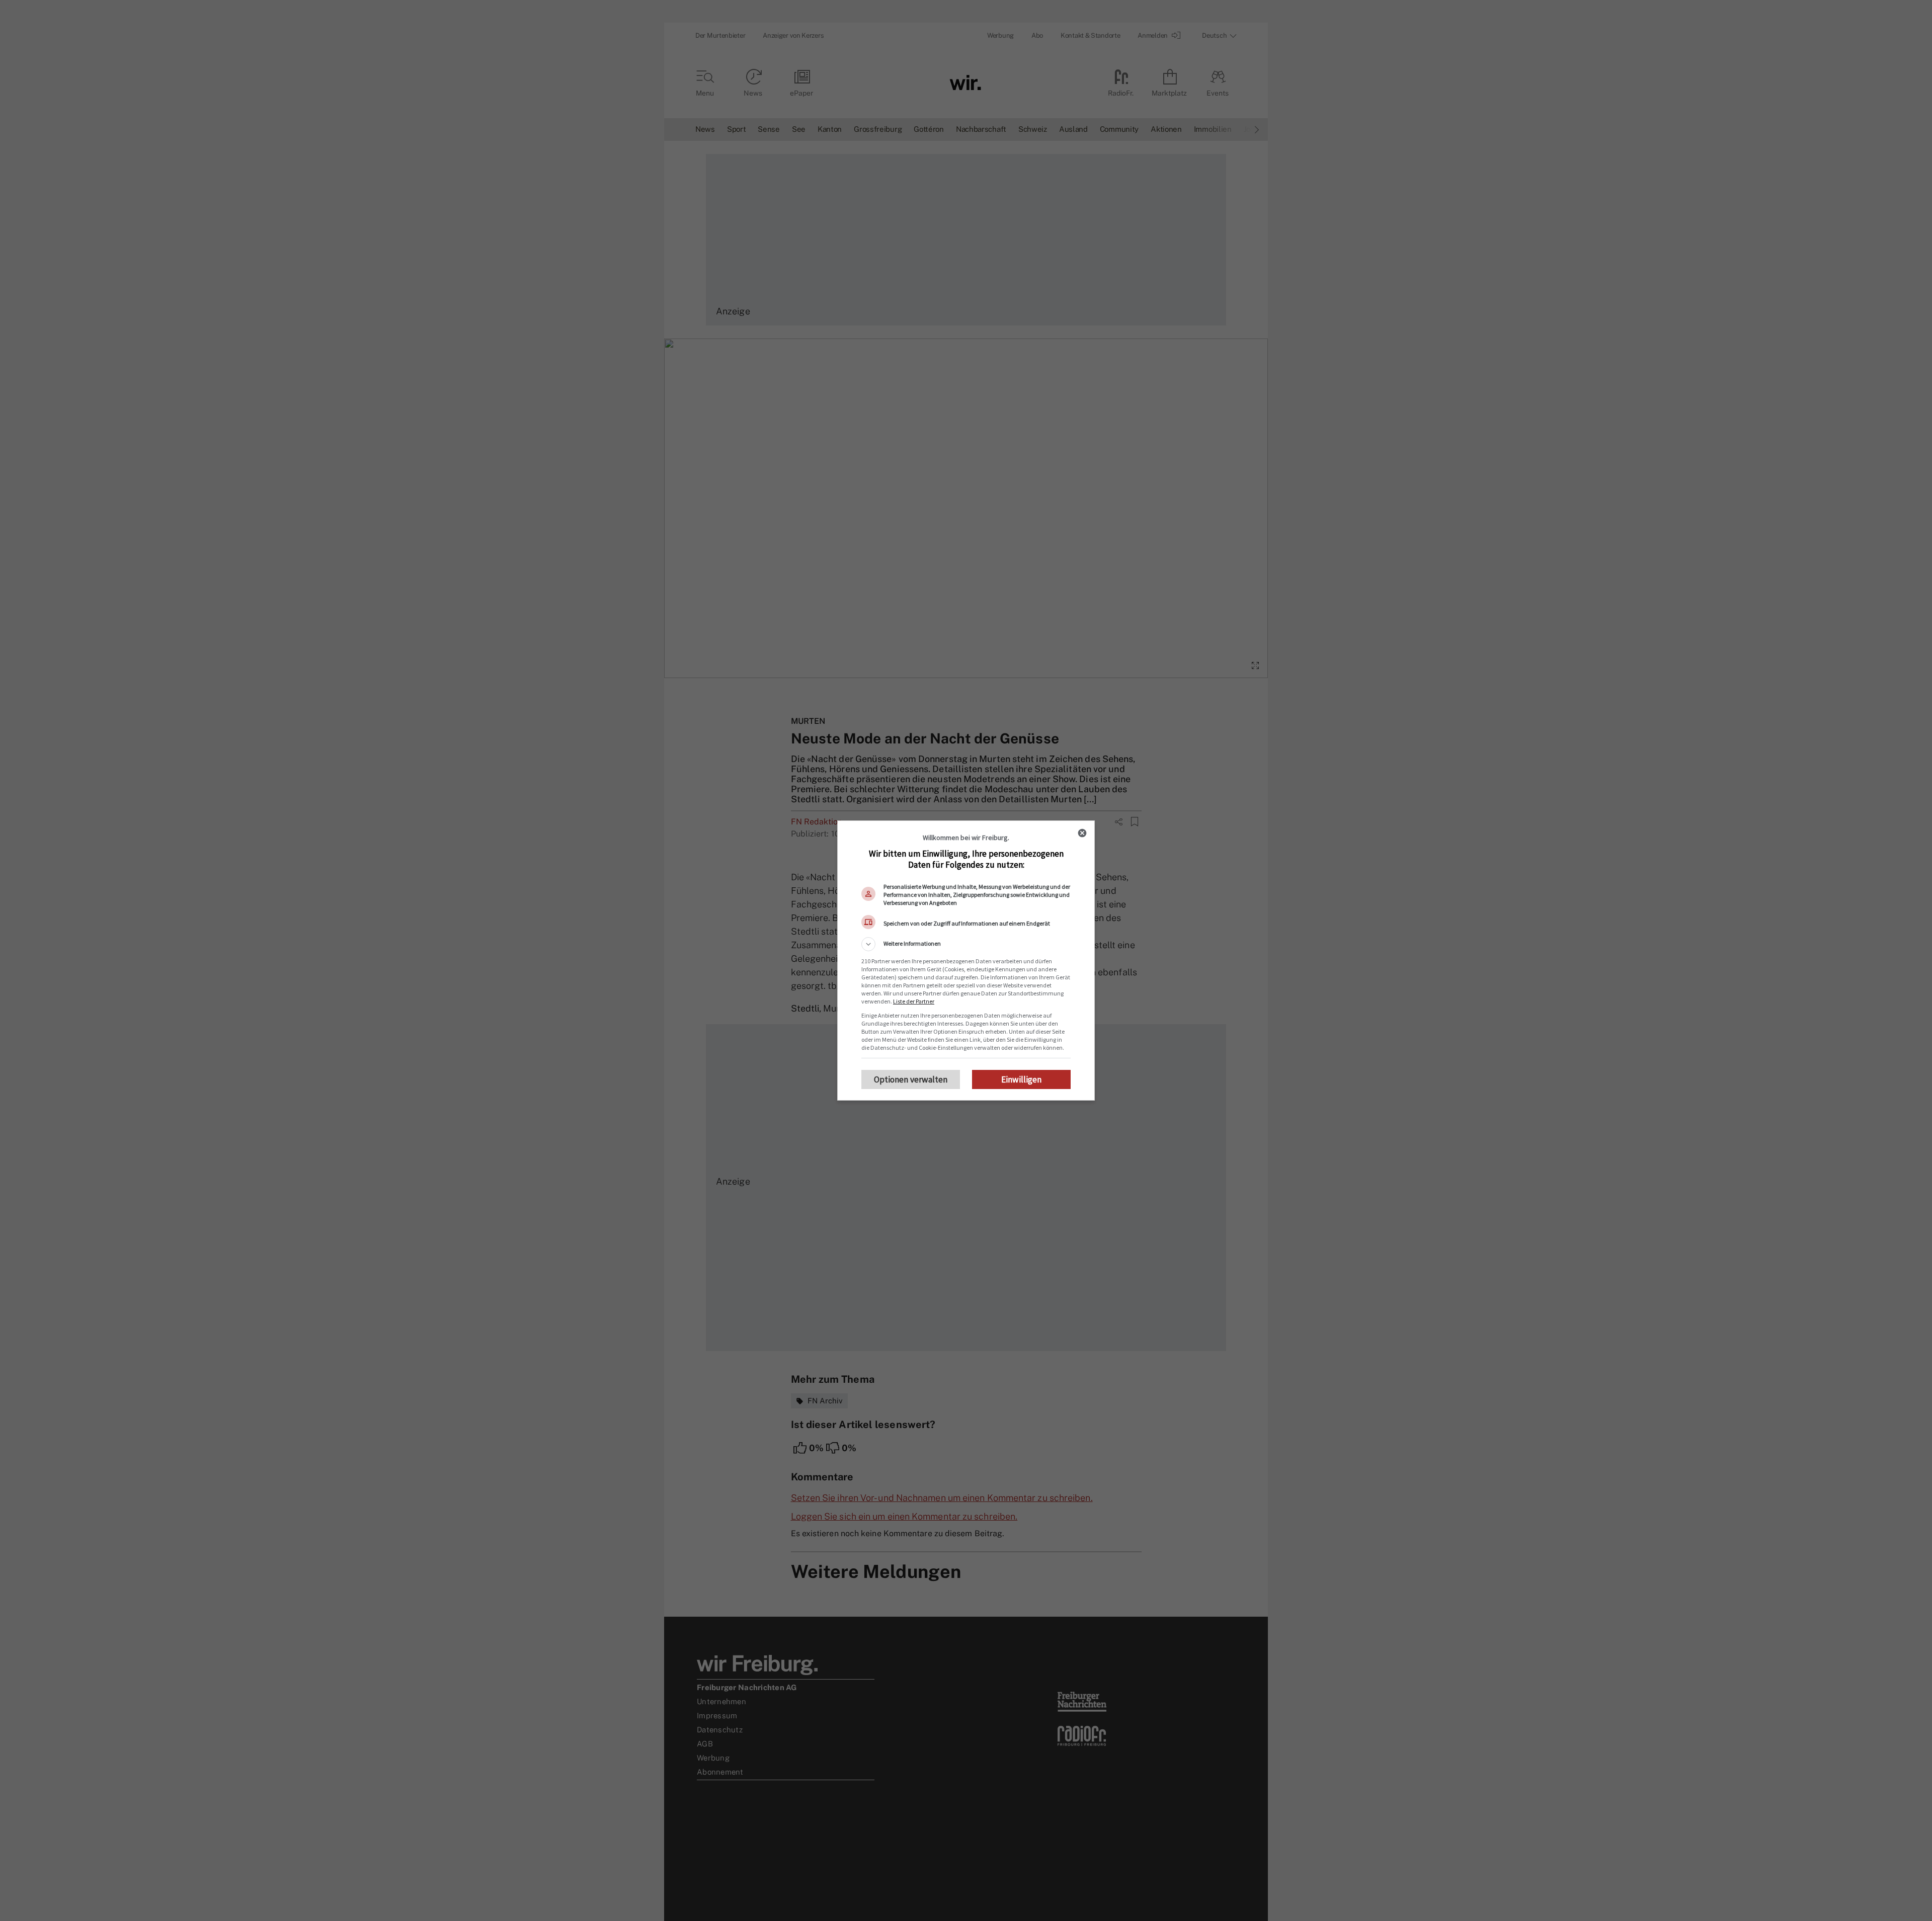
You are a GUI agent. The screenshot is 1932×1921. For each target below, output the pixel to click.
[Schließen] (1082, 833)
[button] (966, 944)
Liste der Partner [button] (914, 1001)
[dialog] (966, 960)
